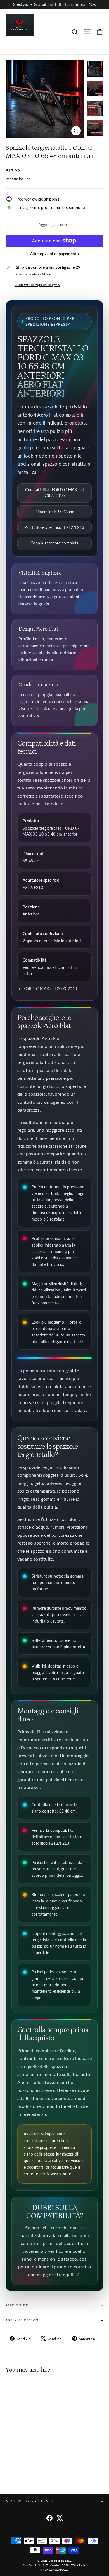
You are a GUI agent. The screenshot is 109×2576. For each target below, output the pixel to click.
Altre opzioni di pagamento (54, 254)
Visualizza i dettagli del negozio (37, 285)
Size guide (17, 2306)
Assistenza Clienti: (30, 2501)
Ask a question (22, 2320)
